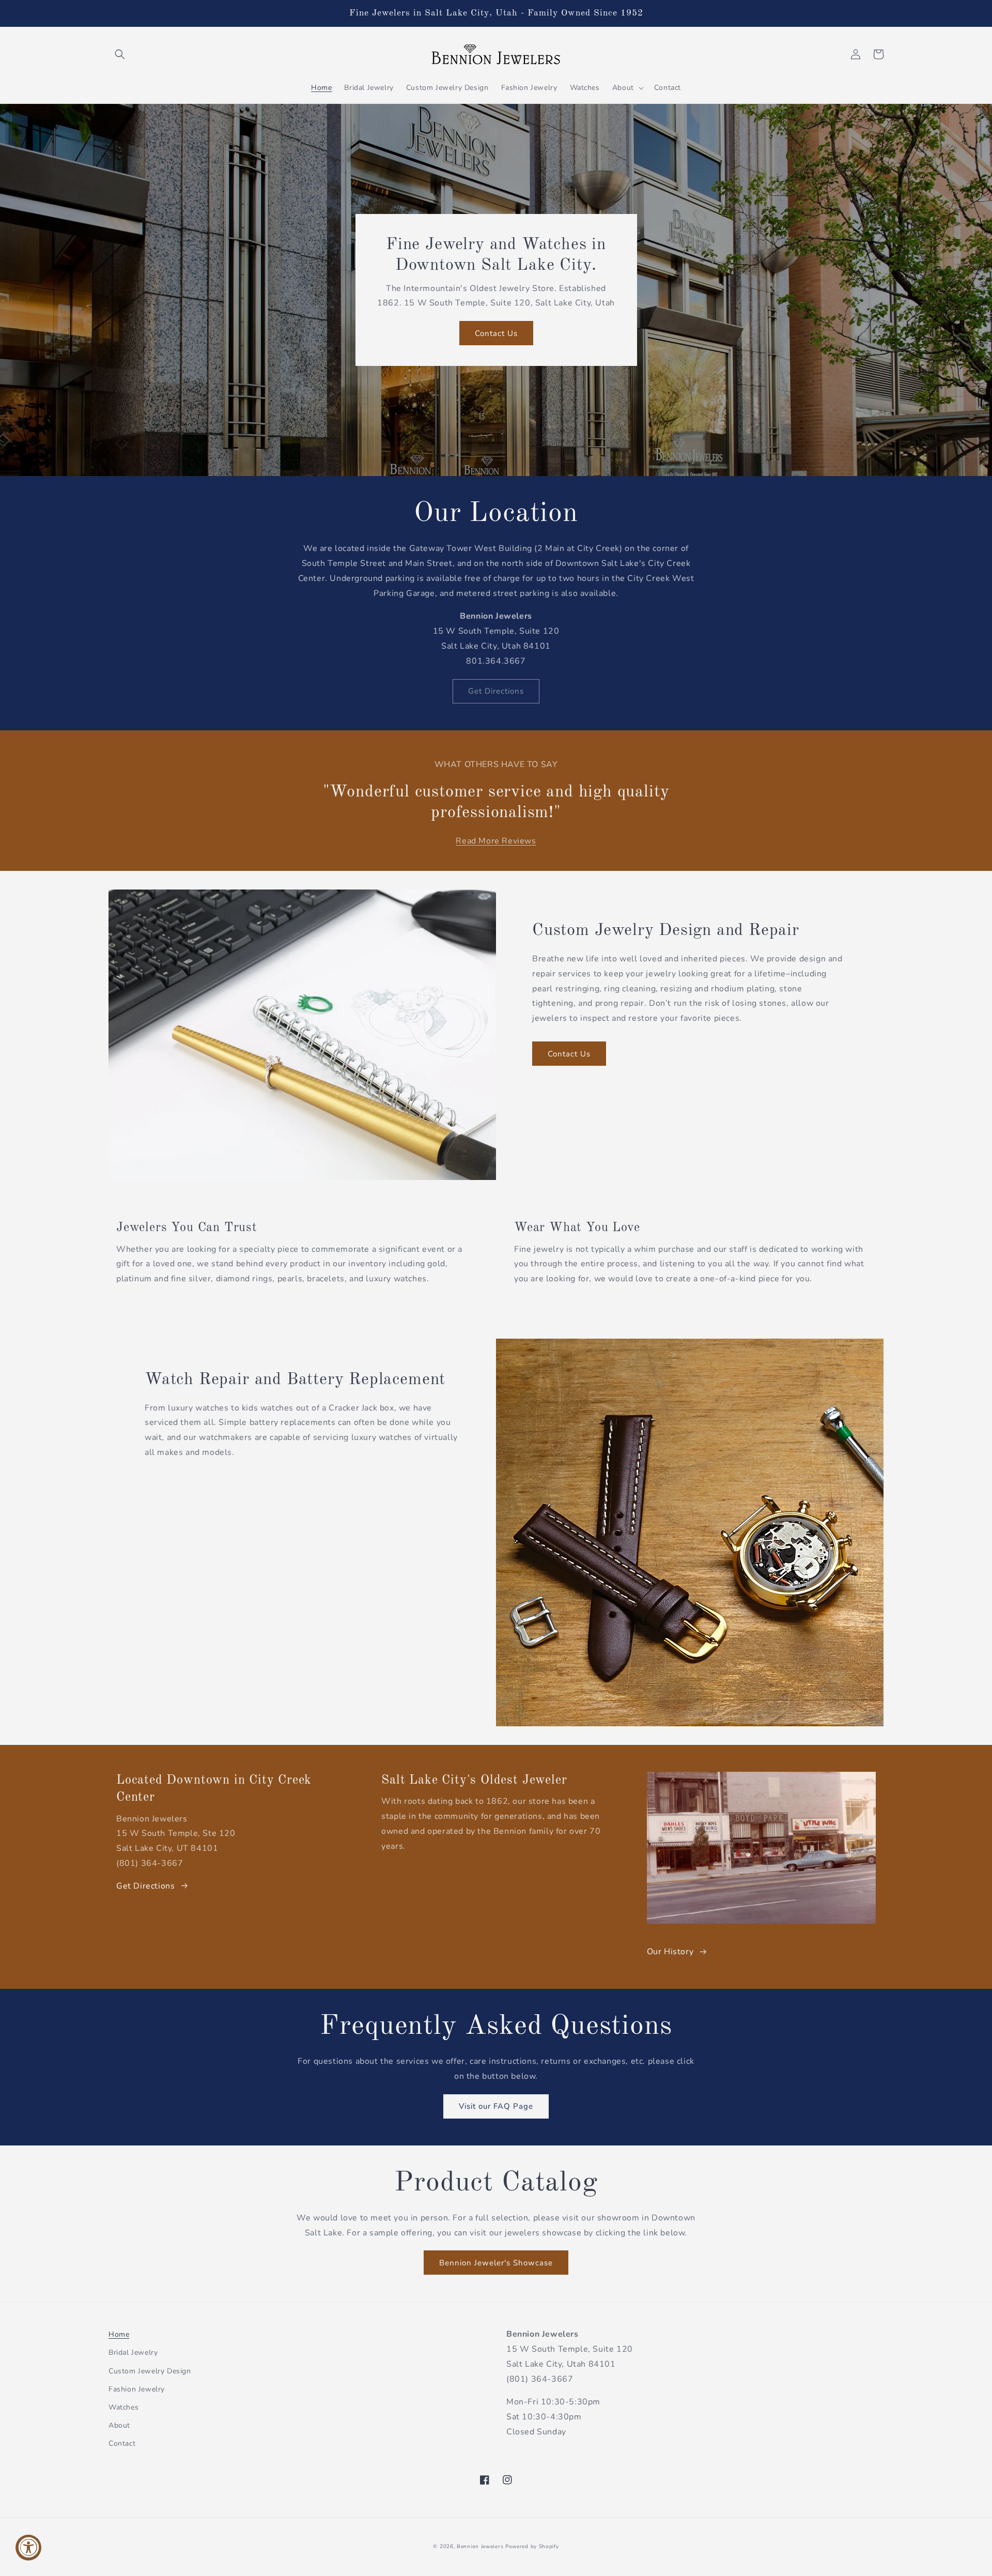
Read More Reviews (496, 841)
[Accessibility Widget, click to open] (28, 2548)
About (119, 2425)
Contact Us (496, 333)
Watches (123, 2407)
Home (119, 2334)
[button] (120, 54)
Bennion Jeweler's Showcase (496, 2263)
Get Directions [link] (496, 691)
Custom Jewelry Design (150, 2371)
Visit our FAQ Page (496, 2106)
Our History (670, 1952)
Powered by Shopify (532, 2547)
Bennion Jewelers (480, 2547)
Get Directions (145, 1886)
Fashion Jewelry (137, 2389)
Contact (122, 2443)
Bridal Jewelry (133, 2352)
